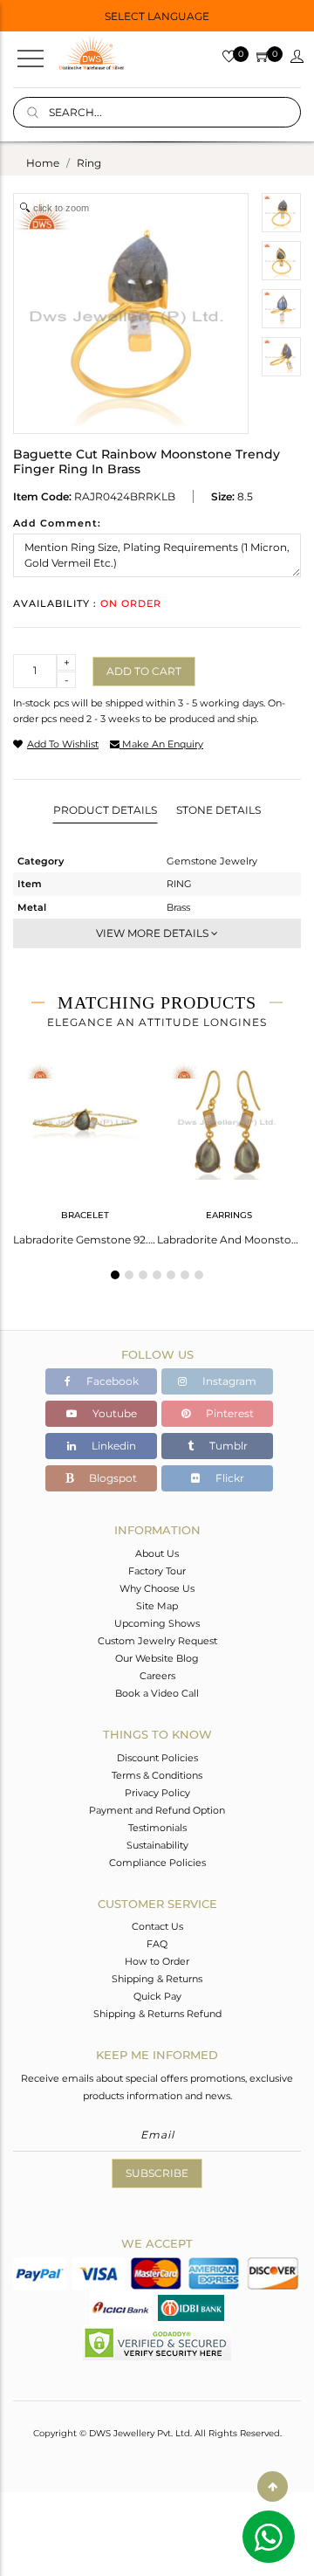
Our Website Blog (157, 1658)
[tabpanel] (85, 1148)
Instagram (228, 1381)
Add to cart (144, 671)
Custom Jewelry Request (157, 1641)
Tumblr (227, 1446)
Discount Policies (157, 1758)
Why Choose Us (157, 1588)
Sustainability (157, 1845)
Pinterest (229, 1413)
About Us (157, 1553)
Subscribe (157, 2173)
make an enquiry (161, 744)
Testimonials (157, 1828)
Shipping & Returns (157, 1979)
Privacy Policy (157, 1793)
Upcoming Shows (157, 1623)
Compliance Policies (157, 1863)
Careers (157, 1676)
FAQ (157, 1944)
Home (43, 163)
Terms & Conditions (157, 1775)
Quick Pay (157, 1996)
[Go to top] (273, 2486)
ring (89, 163)
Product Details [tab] (105, 810)
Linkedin (113, 1446)
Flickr (229, 1478)
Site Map (157, 1606)
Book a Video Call (157, 1693)
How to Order (157, 1961)
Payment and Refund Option (157, 1810)
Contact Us (157, 1926)
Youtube (113, 1413)
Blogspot (112, 1478)
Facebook (111, 1381)
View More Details (154, 933)
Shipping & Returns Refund (157, 2014)
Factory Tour (157, 1571)
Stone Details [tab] (218, 810)
